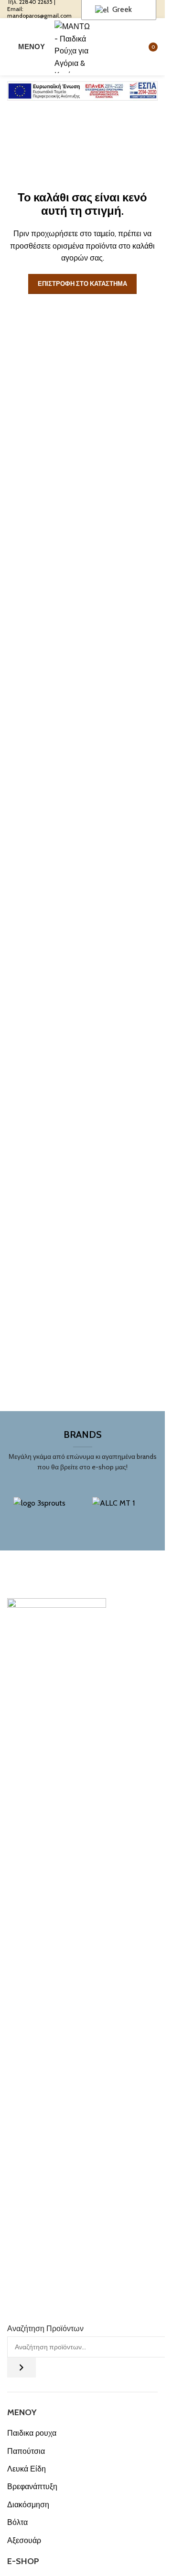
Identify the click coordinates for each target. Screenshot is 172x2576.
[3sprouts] (43, 1511)
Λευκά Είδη (27, 2469)
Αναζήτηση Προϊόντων (45, 2329)
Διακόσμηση (28, 2505)
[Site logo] (74, 46)
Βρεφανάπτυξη (32, 2487)
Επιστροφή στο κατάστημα (82, 283)
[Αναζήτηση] (21, 2367)
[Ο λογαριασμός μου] (107, 47)
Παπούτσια (26, 2451)
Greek (121, 9)
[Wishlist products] (124, 47)
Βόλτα (17, 2522)
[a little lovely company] (122, 1511)
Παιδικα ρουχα (32, 2433)
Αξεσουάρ (24, 2540)
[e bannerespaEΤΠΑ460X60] (82, 91)
